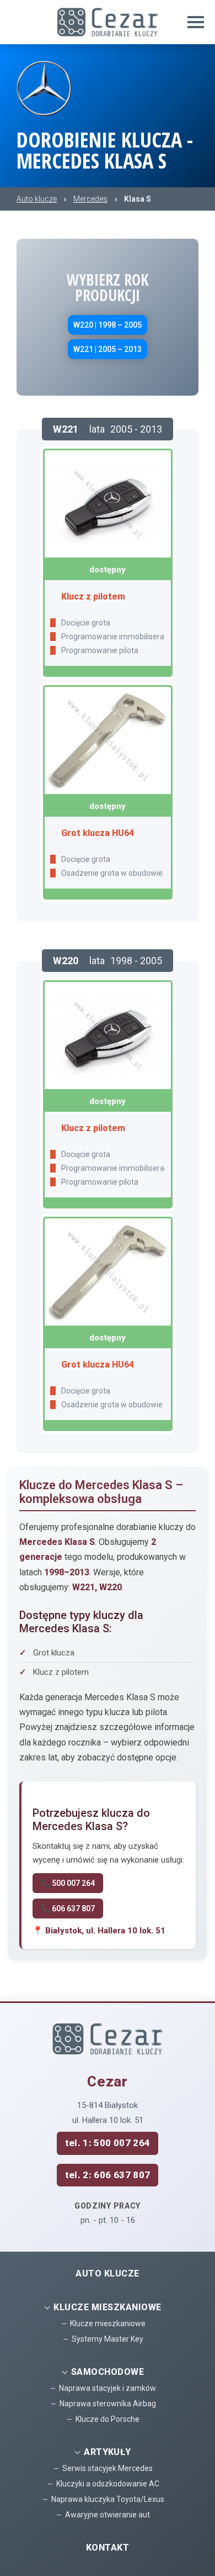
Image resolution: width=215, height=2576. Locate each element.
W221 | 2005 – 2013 (108, 349)
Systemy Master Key (108, 2339)
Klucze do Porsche (108, 2419)
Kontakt (108, 2548)
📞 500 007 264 (68, 1883)
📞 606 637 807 (68, 1909)
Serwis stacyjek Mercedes (108, 2468)
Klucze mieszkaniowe (108, 2323)
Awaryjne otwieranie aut (108, 2515)
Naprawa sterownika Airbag (108, 2404)
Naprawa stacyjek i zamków (108, 2388)
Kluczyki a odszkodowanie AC (108, 2484)
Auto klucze (107, 2273)
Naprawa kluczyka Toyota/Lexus (108, 2499)
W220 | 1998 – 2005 (108, 325)
